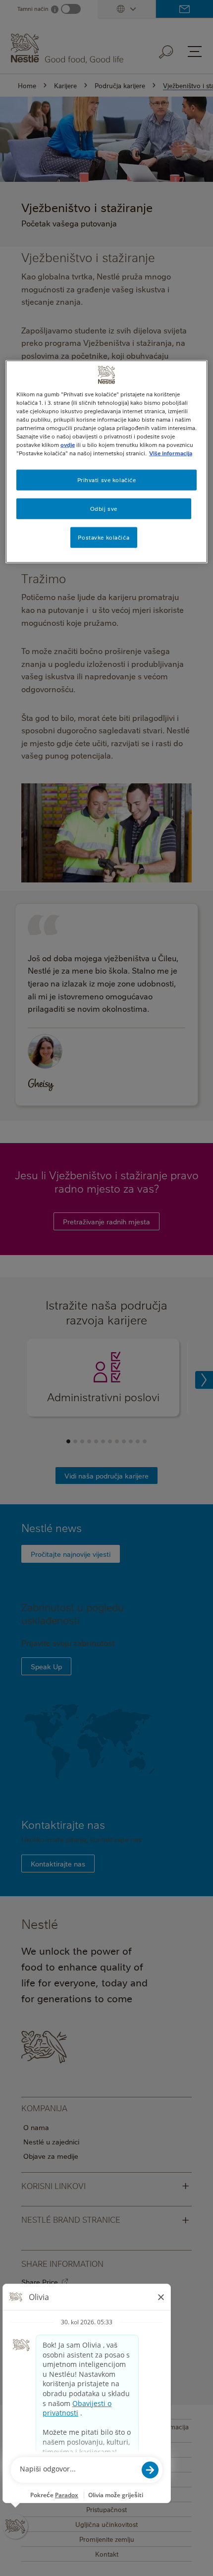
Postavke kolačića (104, 537)
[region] (107, 462)
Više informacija (171, 453)
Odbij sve (104, 509)
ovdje (68, 445)
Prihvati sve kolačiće (107, 480)
